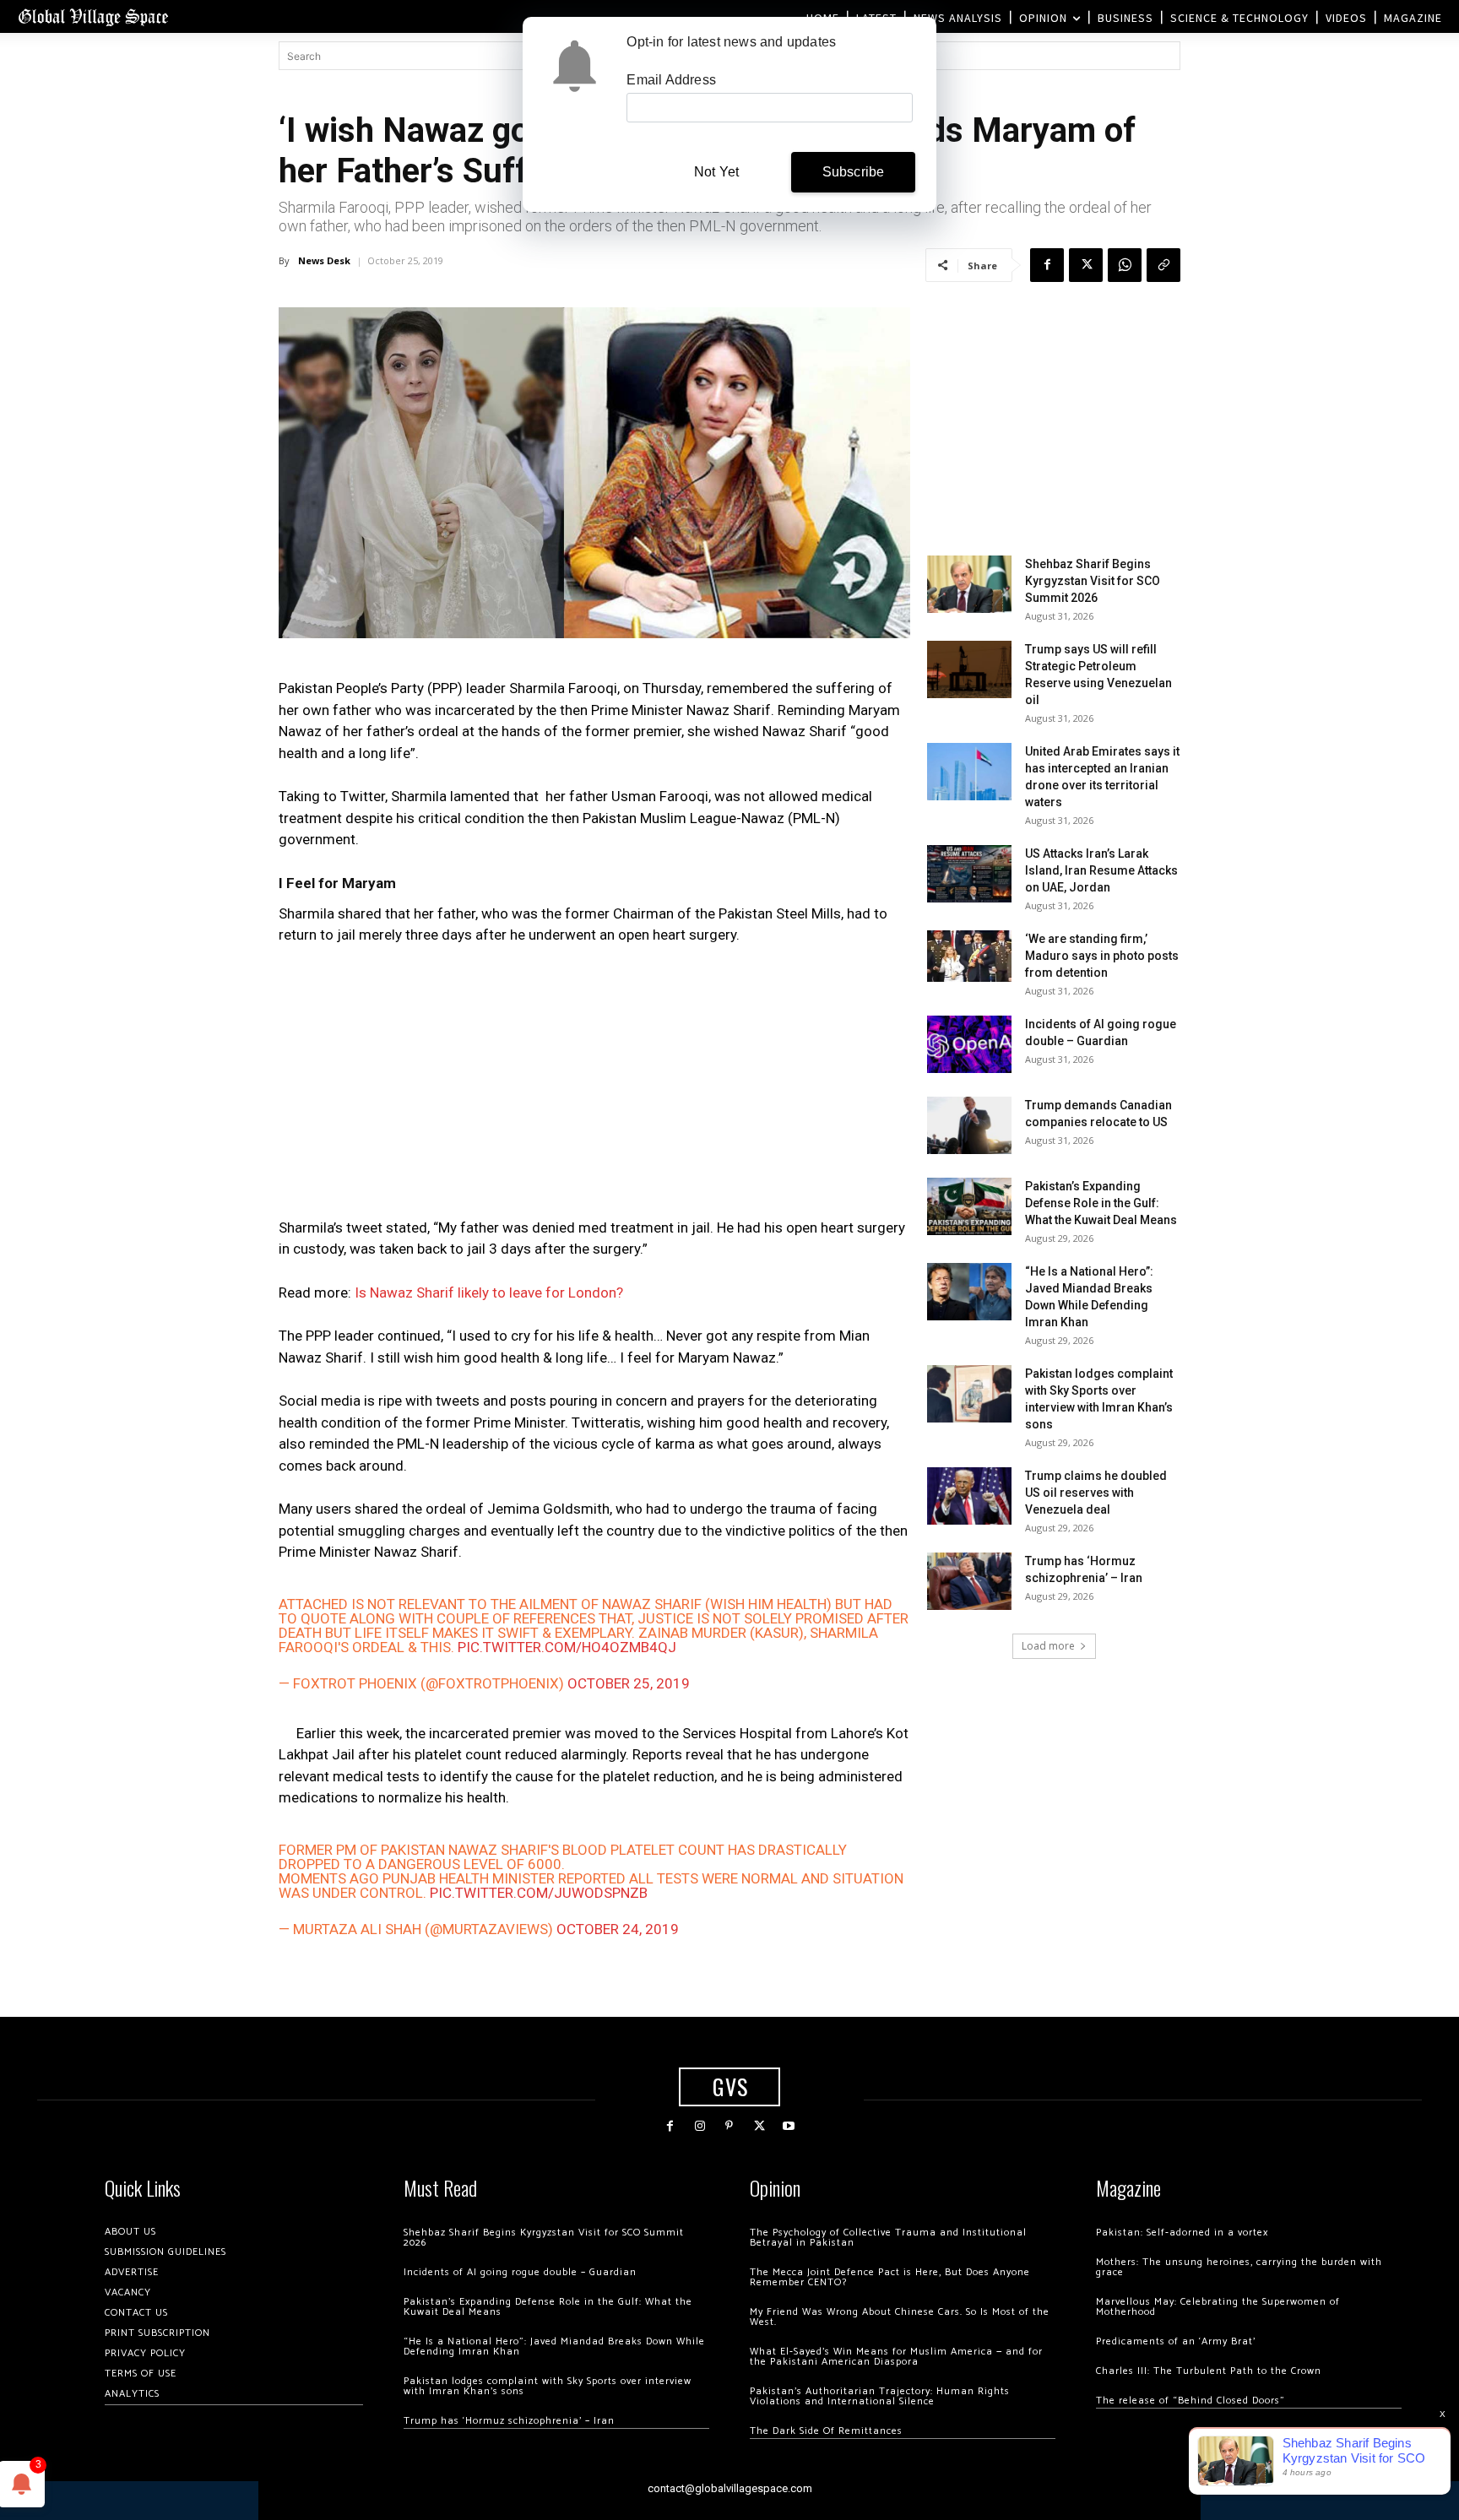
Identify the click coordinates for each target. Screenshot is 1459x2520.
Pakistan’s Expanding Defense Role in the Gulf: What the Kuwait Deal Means (1101, 1203)
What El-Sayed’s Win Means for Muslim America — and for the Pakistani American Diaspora (896, 2357)
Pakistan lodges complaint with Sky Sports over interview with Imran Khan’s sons (548, 2386)
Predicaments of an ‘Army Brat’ (1176, 2341)
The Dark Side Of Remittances (826, 2431)
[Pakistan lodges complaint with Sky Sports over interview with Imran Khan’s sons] (969, 1394)
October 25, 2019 (629, 1683)
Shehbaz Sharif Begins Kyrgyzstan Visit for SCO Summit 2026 (1093, 581)
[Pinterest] (729, 2126)
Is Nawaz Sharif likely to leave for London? (489, 1293)
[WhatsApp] (1125, 265)
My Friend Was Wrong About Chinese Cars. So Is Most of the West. (900, 2317)
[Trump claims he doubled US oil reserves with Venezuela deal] (969, 1496)
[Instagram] (700, 2126)
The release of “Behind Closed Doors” (1191, 2401)
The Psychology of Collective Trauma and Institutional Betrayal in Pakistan (888, 2238)
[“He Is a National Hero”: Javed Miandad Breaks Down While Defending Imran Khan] (969, 1292)
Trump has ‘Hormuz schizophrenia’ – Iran (509, 2421)
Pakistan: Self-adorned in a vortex (1182, 2233)
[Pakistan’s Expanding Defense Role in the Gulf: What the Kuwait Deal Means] (969, 1207)
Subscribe (854, 172)
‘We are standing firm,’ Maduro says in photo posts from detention (1102, 956)
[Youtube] (789, 2126)
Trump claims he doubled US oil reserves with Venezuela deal (1096, 1493)
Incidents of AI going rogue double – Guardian (520, 2272)
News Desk (324, 260)
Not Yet (716, 172)
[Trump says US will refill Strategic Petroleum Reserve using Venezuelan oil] (969, 670)
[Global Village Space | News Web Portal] (93, 16)
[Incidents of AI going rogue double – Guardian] (969, 1045)
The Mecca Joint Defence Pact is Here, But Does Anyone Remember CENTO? (890, 2277)
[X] (1086, 265)
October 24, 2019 (618, 1929)
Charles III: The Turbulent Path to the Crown (1209, 2371)
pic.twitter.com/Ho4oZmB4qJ (567, 1647)
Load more (1048, 1646)
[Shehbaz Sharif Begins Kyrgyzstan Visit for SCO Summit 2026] (969, 585)
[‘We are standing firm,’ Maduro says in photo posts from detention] (969, 957)
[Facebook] (1047, 265)
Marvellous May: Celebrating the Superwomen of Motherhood (1218, 2307)
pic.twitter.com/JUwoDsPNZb (539, 1893)
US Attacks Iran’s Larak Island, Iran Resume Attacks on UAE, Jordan (1101, 870)
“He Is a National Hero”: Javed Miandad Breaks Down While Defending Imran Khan (554, 2347)
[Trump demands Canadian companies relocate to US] (969, 1126)
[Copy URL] (1163, 265)
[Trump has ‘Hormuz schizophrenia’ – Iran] (969, 1582)
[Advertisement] (594, 1087)
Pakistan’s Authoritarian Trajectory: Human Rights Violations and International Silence (880, 2396)
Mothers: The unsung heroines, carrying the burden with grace (1239, 2267)
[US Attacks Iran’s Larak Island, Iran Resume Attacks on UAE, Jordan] (969, 874)
